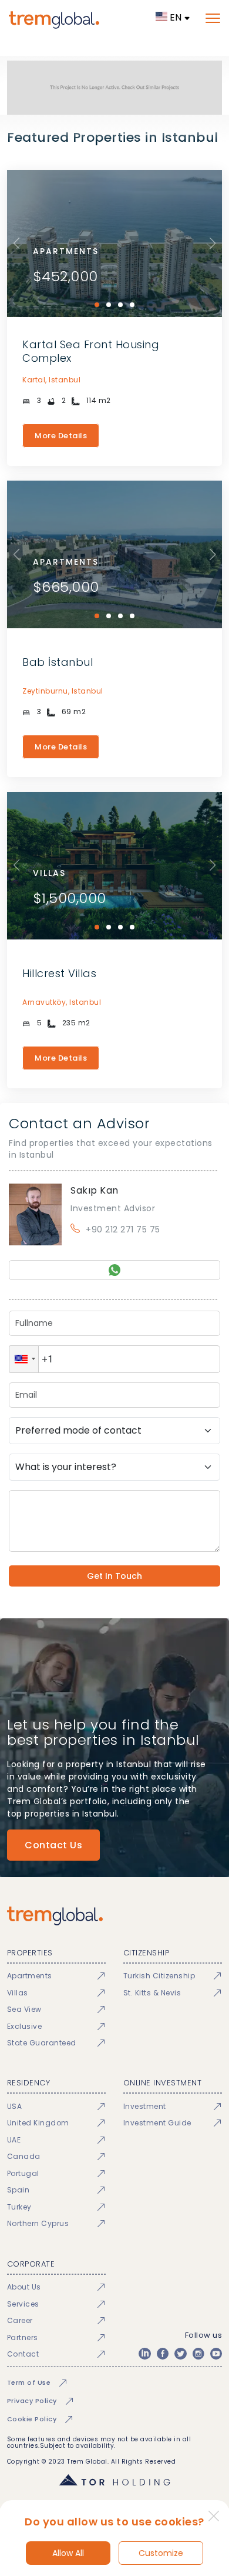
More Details (61, 436)
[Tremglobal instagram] (198, 2354)
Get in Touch (114, 1576)
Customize (161, 2553)
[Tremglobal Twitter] (180, 2354)
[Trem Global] (115, 1916)
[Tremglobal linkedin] (144, 2354)
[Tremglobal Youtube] (216, 2354)
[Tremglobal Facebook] (163, 2354)
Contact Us (53, 1845)
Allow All (68, 2553)
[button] (24, 1359)
